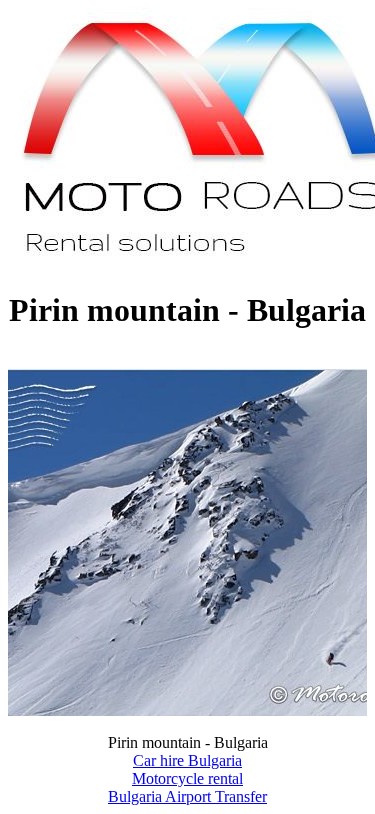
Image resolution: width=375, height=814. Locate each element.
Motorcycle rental (187, 778)
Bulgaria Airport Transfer (187, 796)
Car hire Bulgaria (187, 760)
